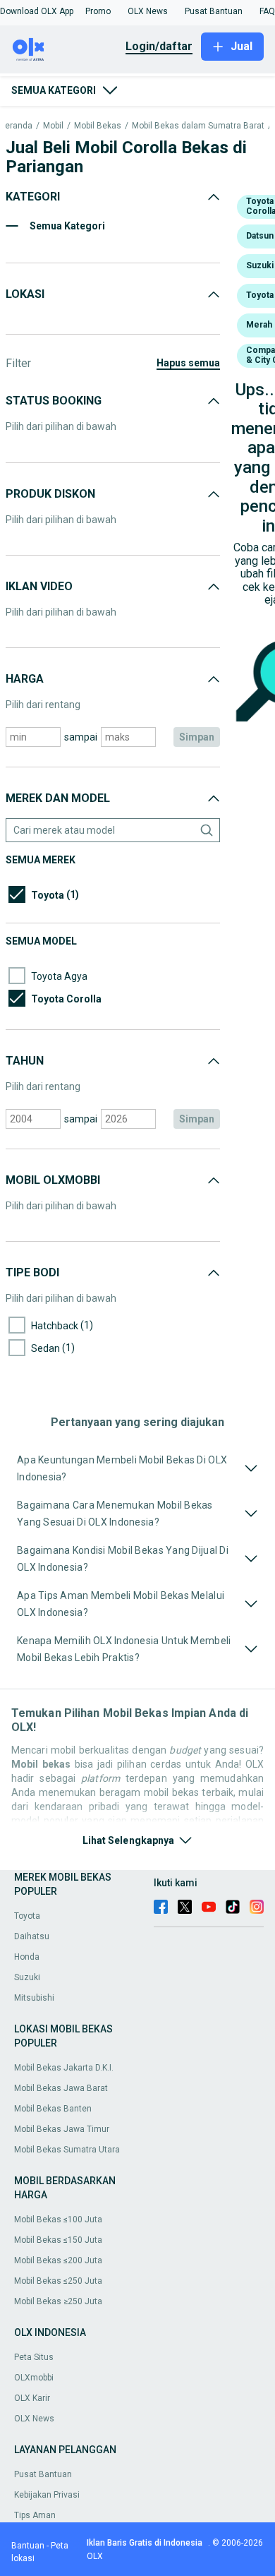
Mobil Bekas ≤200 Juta (58, 2260)
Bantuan (28, 2546)
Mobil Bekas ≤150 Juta (58, 2240)
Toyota (27, 1916)
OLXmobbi (34, 2378)
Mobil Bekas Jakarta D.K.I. (64, 2068)
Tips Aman (35, 2515)
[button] (37, 11)
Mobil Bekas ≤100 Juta (58, 2219)
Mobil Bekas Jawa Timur (62, 2129)
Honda (27, 1957)
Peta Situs (34, 2357)
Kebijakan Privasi (47, 2495)
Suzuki (27, 1977)
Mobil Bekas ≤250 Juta (58, 2281)
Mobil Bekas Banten (53, 2109)
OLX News (34, 2419)
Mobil (53, 126)
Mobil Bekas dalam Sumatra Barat (198, 126)
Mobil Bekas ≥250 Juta (58, 2301)
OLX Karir (32, 2398)
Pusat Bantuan (43, 2474)
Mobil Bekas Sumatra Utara (67, 2150)
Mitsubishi (34, 1998)
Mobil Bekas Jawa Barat (61, 2088)
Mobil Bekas (98, 126)
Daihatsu (32, 1936)
